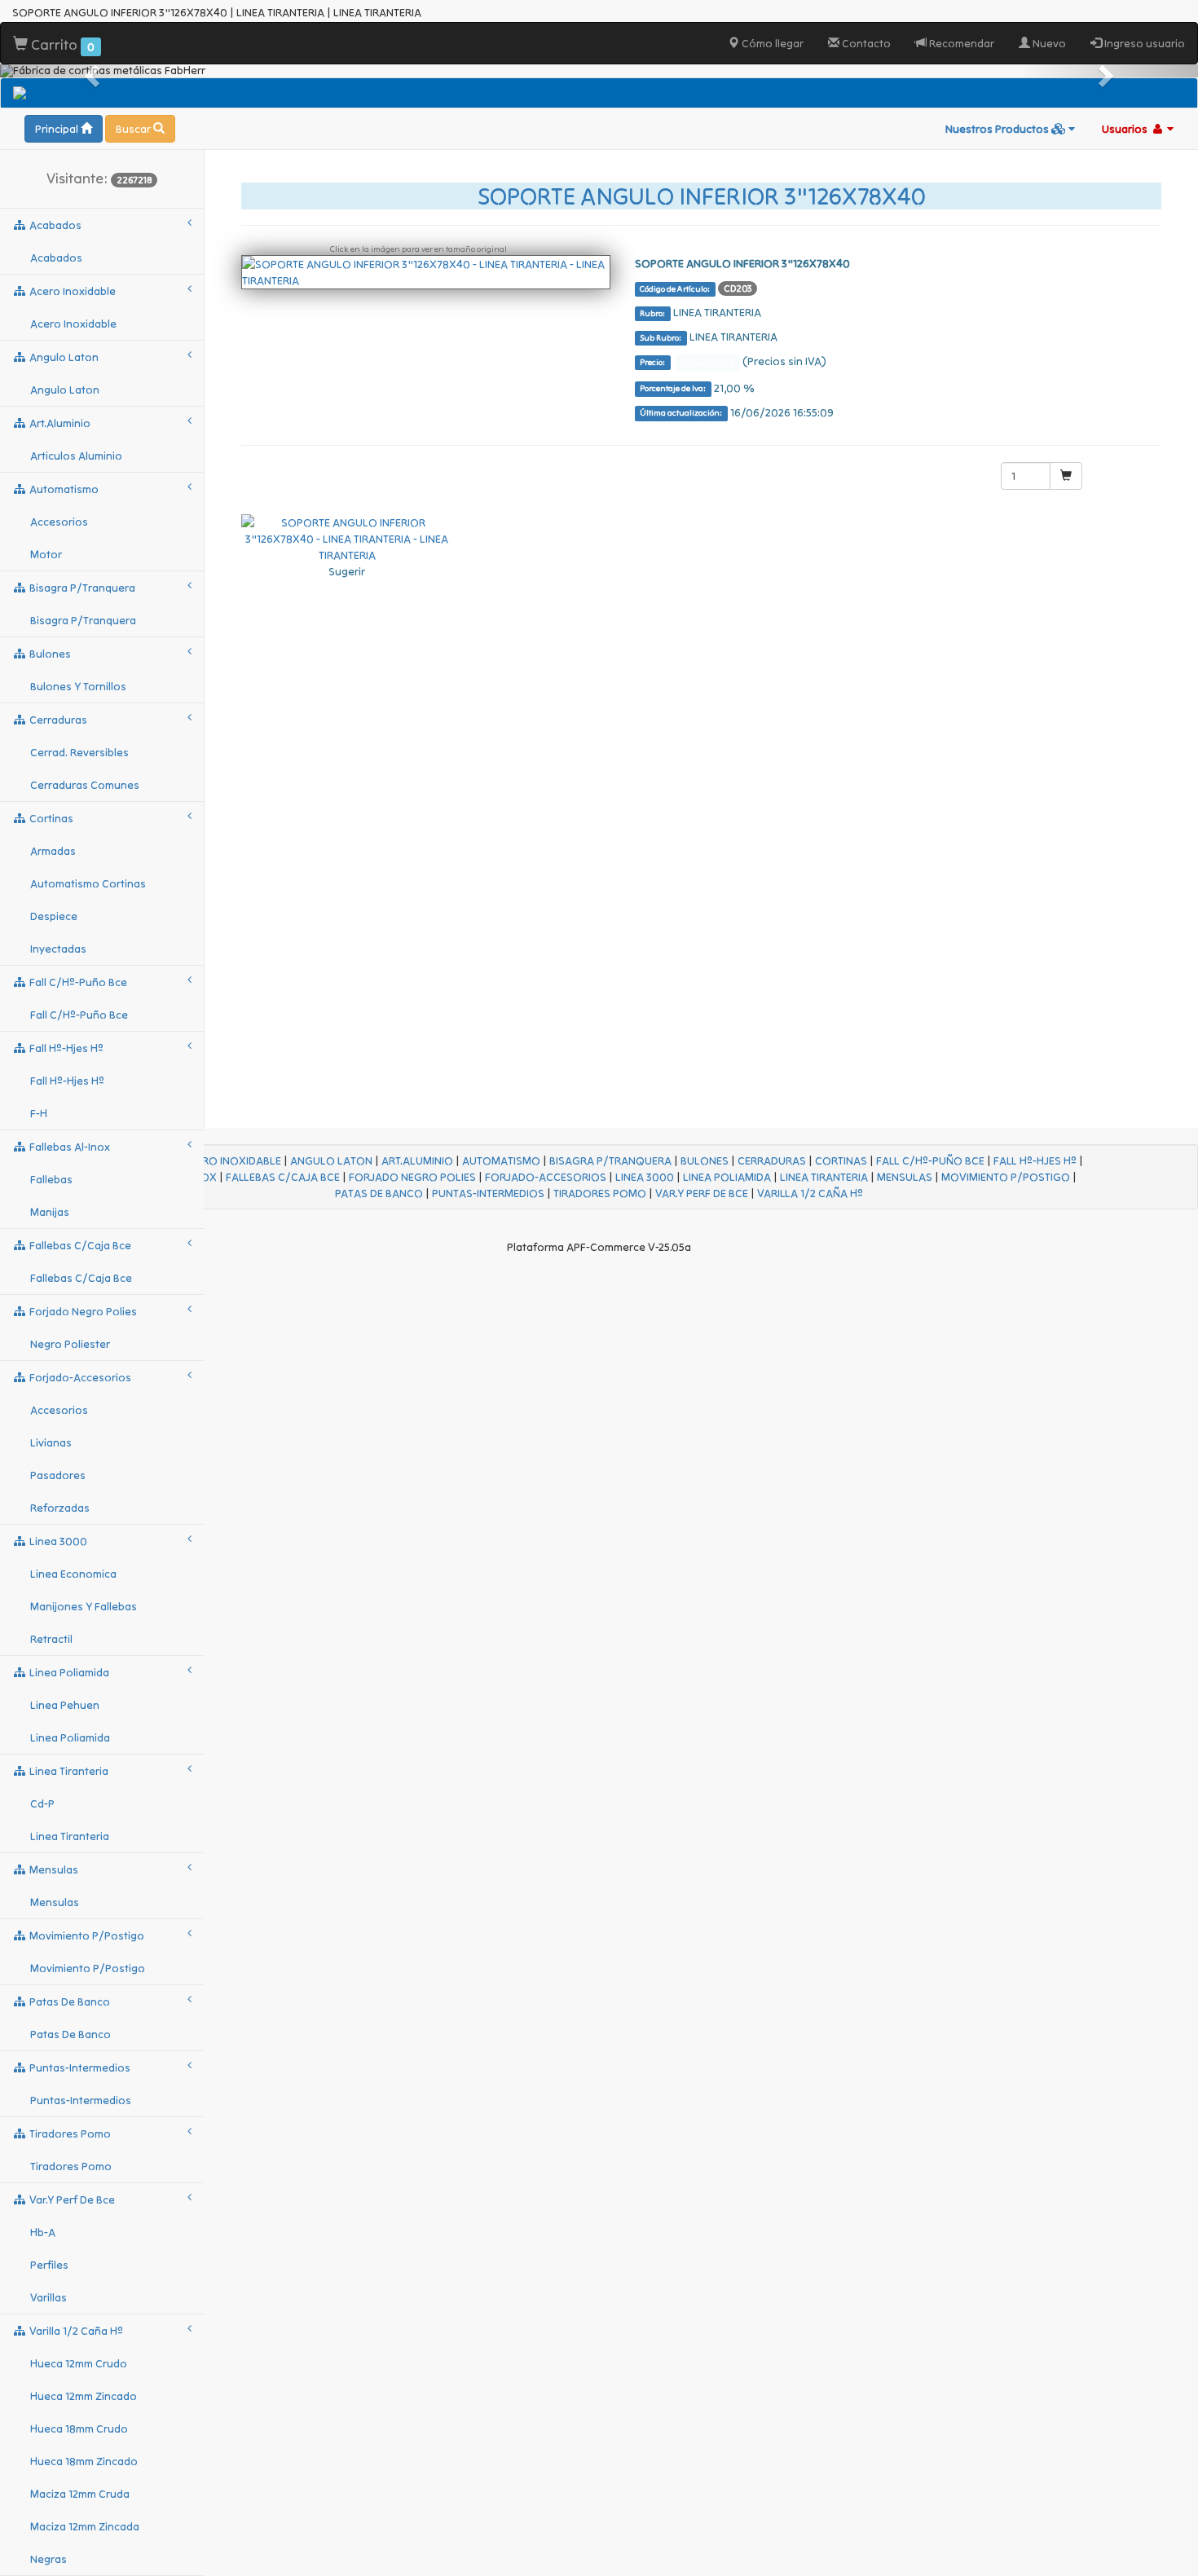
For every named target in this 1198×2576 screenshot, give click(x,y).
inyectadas (58, 949)
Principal (58, 129)
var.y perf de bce (71, 2200)
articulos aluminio (76, 456)
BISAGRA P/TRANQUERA (610, 1160)
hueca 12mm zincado (84, 2396)
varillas (48, 2297)
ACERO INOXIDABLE (231, 1160)
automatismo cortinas (88, 883)
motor (46, 554)
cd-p (42, 1803)
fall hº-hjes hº (65, 1048)
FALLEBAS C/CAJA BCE (283, 1177)
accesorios (59, 522)
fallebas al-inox (68, 1147)
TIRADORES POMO (600, 1193)
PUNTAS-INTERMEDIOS (488, 1193)
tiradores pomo (69, 2133)
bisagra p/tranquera (81, 588)
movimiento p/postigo (86, 1935)
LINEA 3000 (645, 1177)
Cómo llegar (771, 43)
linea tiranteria (68, 1771)
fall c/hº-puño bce (77, 982)
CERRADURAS (772, 1160)
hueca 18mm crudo (79, 2428)
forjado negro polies (82, 1311)
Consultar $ (708, 362)
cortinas (50, 818)
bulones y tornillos (78, 686)
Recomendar (960, 43)
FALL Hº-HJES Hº (1035, 1160)
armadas (53, 851)
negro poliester (70, 1344)
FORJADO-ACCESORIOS (546, 1177)
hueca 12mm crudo (79, 2363)
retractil (51, 1639)
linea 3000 (57, 1541)
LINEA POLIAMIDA (727, 1177)
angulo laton (63, 357)
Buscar (134, 129)
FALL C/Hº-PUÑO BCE (930, 1160)
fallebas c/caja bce (79, 1245)
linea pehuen (65, 1705)
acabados (54, 225)
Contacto (865, 43)
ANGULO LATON (331, 1160)
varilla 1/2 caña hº (75, 2331)
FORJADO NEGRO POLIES (412, 1177)
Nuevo (1048, 43)
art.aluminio (59, 423)
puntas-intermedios (79, 2067)
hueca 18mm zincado (84, 2461)
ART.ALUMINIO (417, 1160)
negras (48, 2559)
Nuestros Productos (998, 129)
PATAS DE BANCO (379, 1193)
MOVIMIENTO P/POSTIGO (1006, 1177)
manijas (50, 1212)
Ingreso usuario (1143, 43)
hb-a (43, 2232)
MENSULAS (905, 1177)
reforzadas (60, 1508)
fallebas (51, 1179)
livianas (51, 1442)
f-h (39, 1113)
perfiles (49, 2265)
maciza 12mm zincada (85, 2526)
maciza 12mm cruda (80, 2494)
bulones (49, 654)
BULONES (705, 1160)
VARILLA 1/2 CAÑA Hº (810, 1193)
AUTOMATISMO (501, 1160)
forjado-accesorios (79, 1377)
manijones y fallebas (84, 1606)
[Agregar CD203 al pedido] (1066, 476)
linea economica (73, 1574)
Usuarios (1126, 129)
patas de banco (68, 2001)
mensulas (53, 1869)
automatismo (63, 489)
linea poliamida (68, 1672)
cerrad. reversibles (79, 752)
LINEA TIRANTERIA (824, 1177)
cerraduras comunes (85, 785)
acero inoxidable (71, 291)
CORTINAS (841, 1160)
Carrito (61, 44)
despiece (54, 916)
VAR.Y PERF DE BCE (702, 1193)
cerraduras (57, 720)
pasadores (58, 1475)
